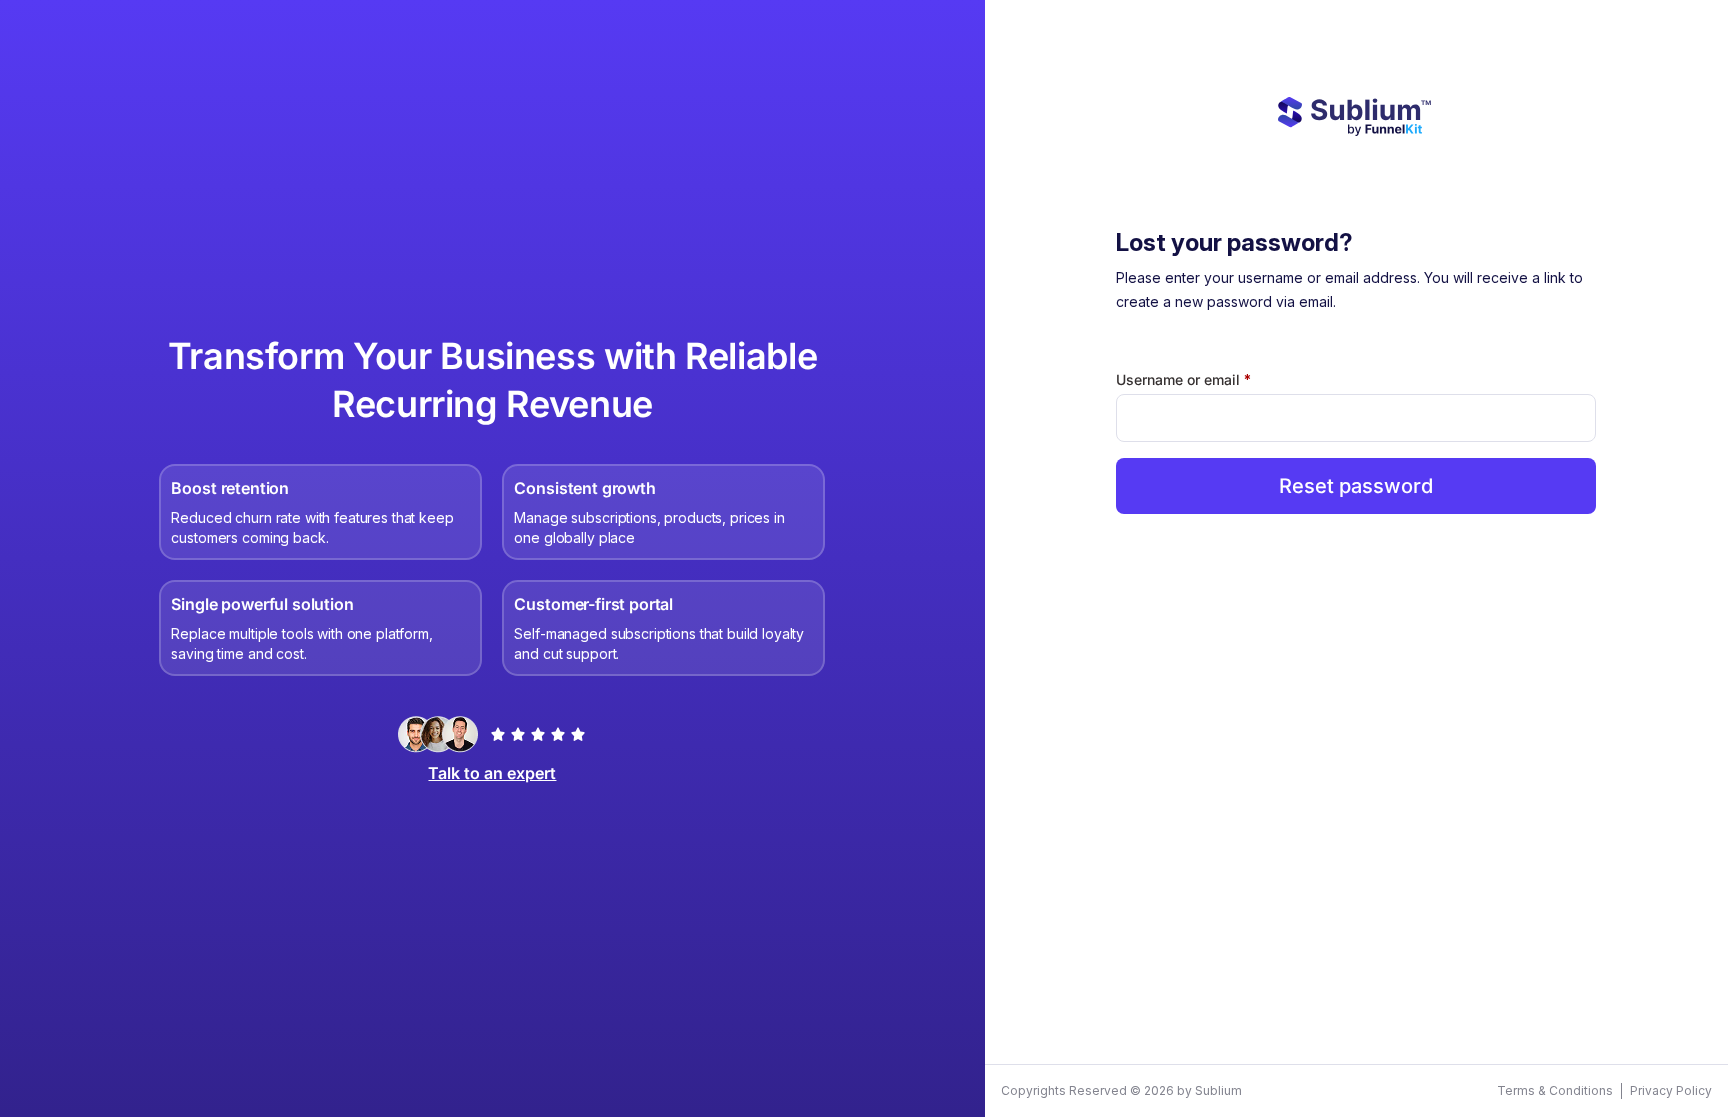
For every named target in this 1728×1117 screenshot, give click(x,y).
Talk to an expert (492, 773)
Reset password (1356, 486)
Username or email (1213, 379)
